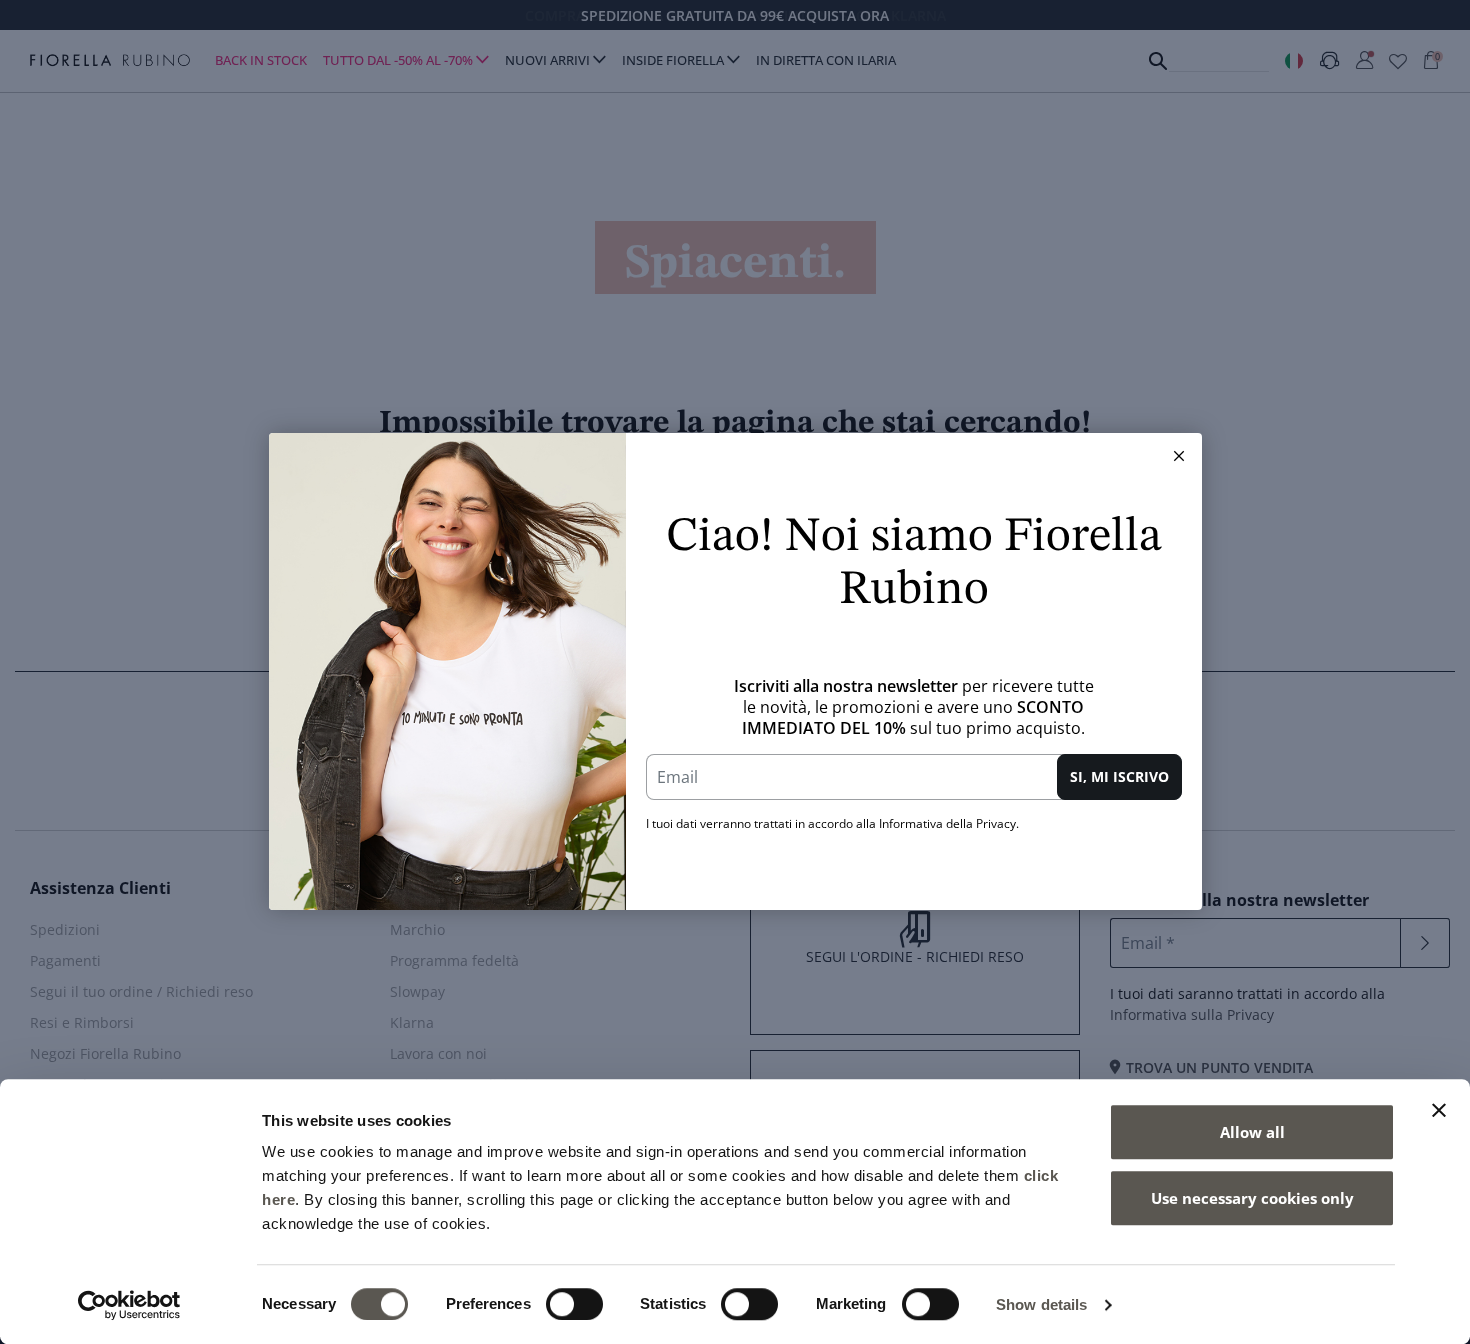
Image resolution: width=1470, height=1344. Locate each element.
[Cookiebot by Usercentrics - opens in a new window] (129, 1305)
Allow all (1252, 1132)
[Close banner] (1439, 1110)
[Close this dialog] (1179, 456)
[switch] (574, 1304)
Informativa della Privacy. (949, 823)
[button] (1179, 456)
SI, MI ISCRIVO (1119, 776)
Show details (1041, 1304)
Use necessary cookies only (1252, 1198)
